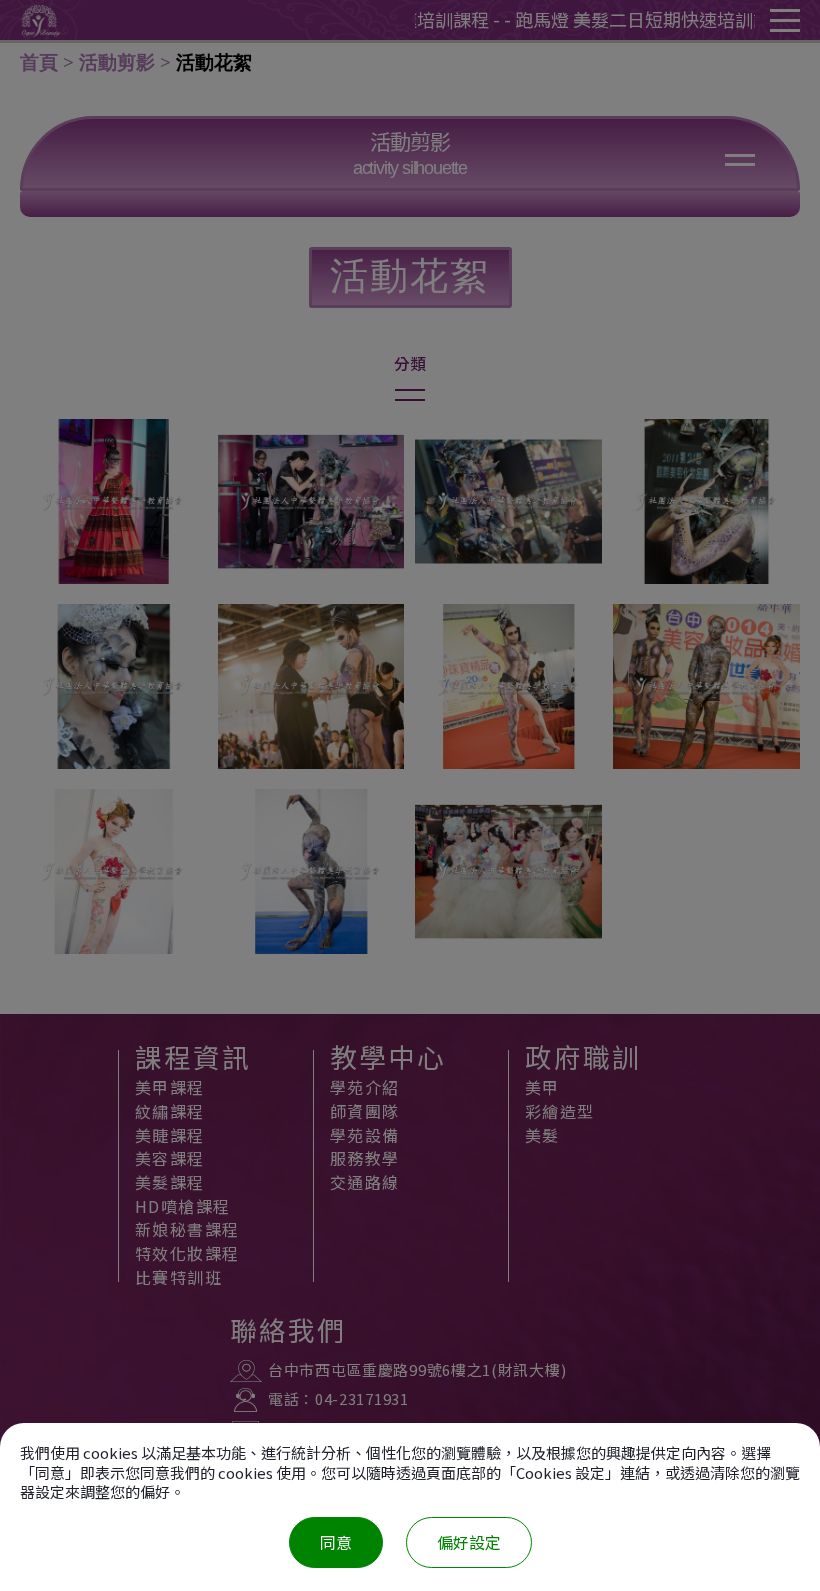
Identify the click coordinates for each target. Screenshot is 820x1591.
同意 (336, 1542)
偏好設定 (469, 1542)
